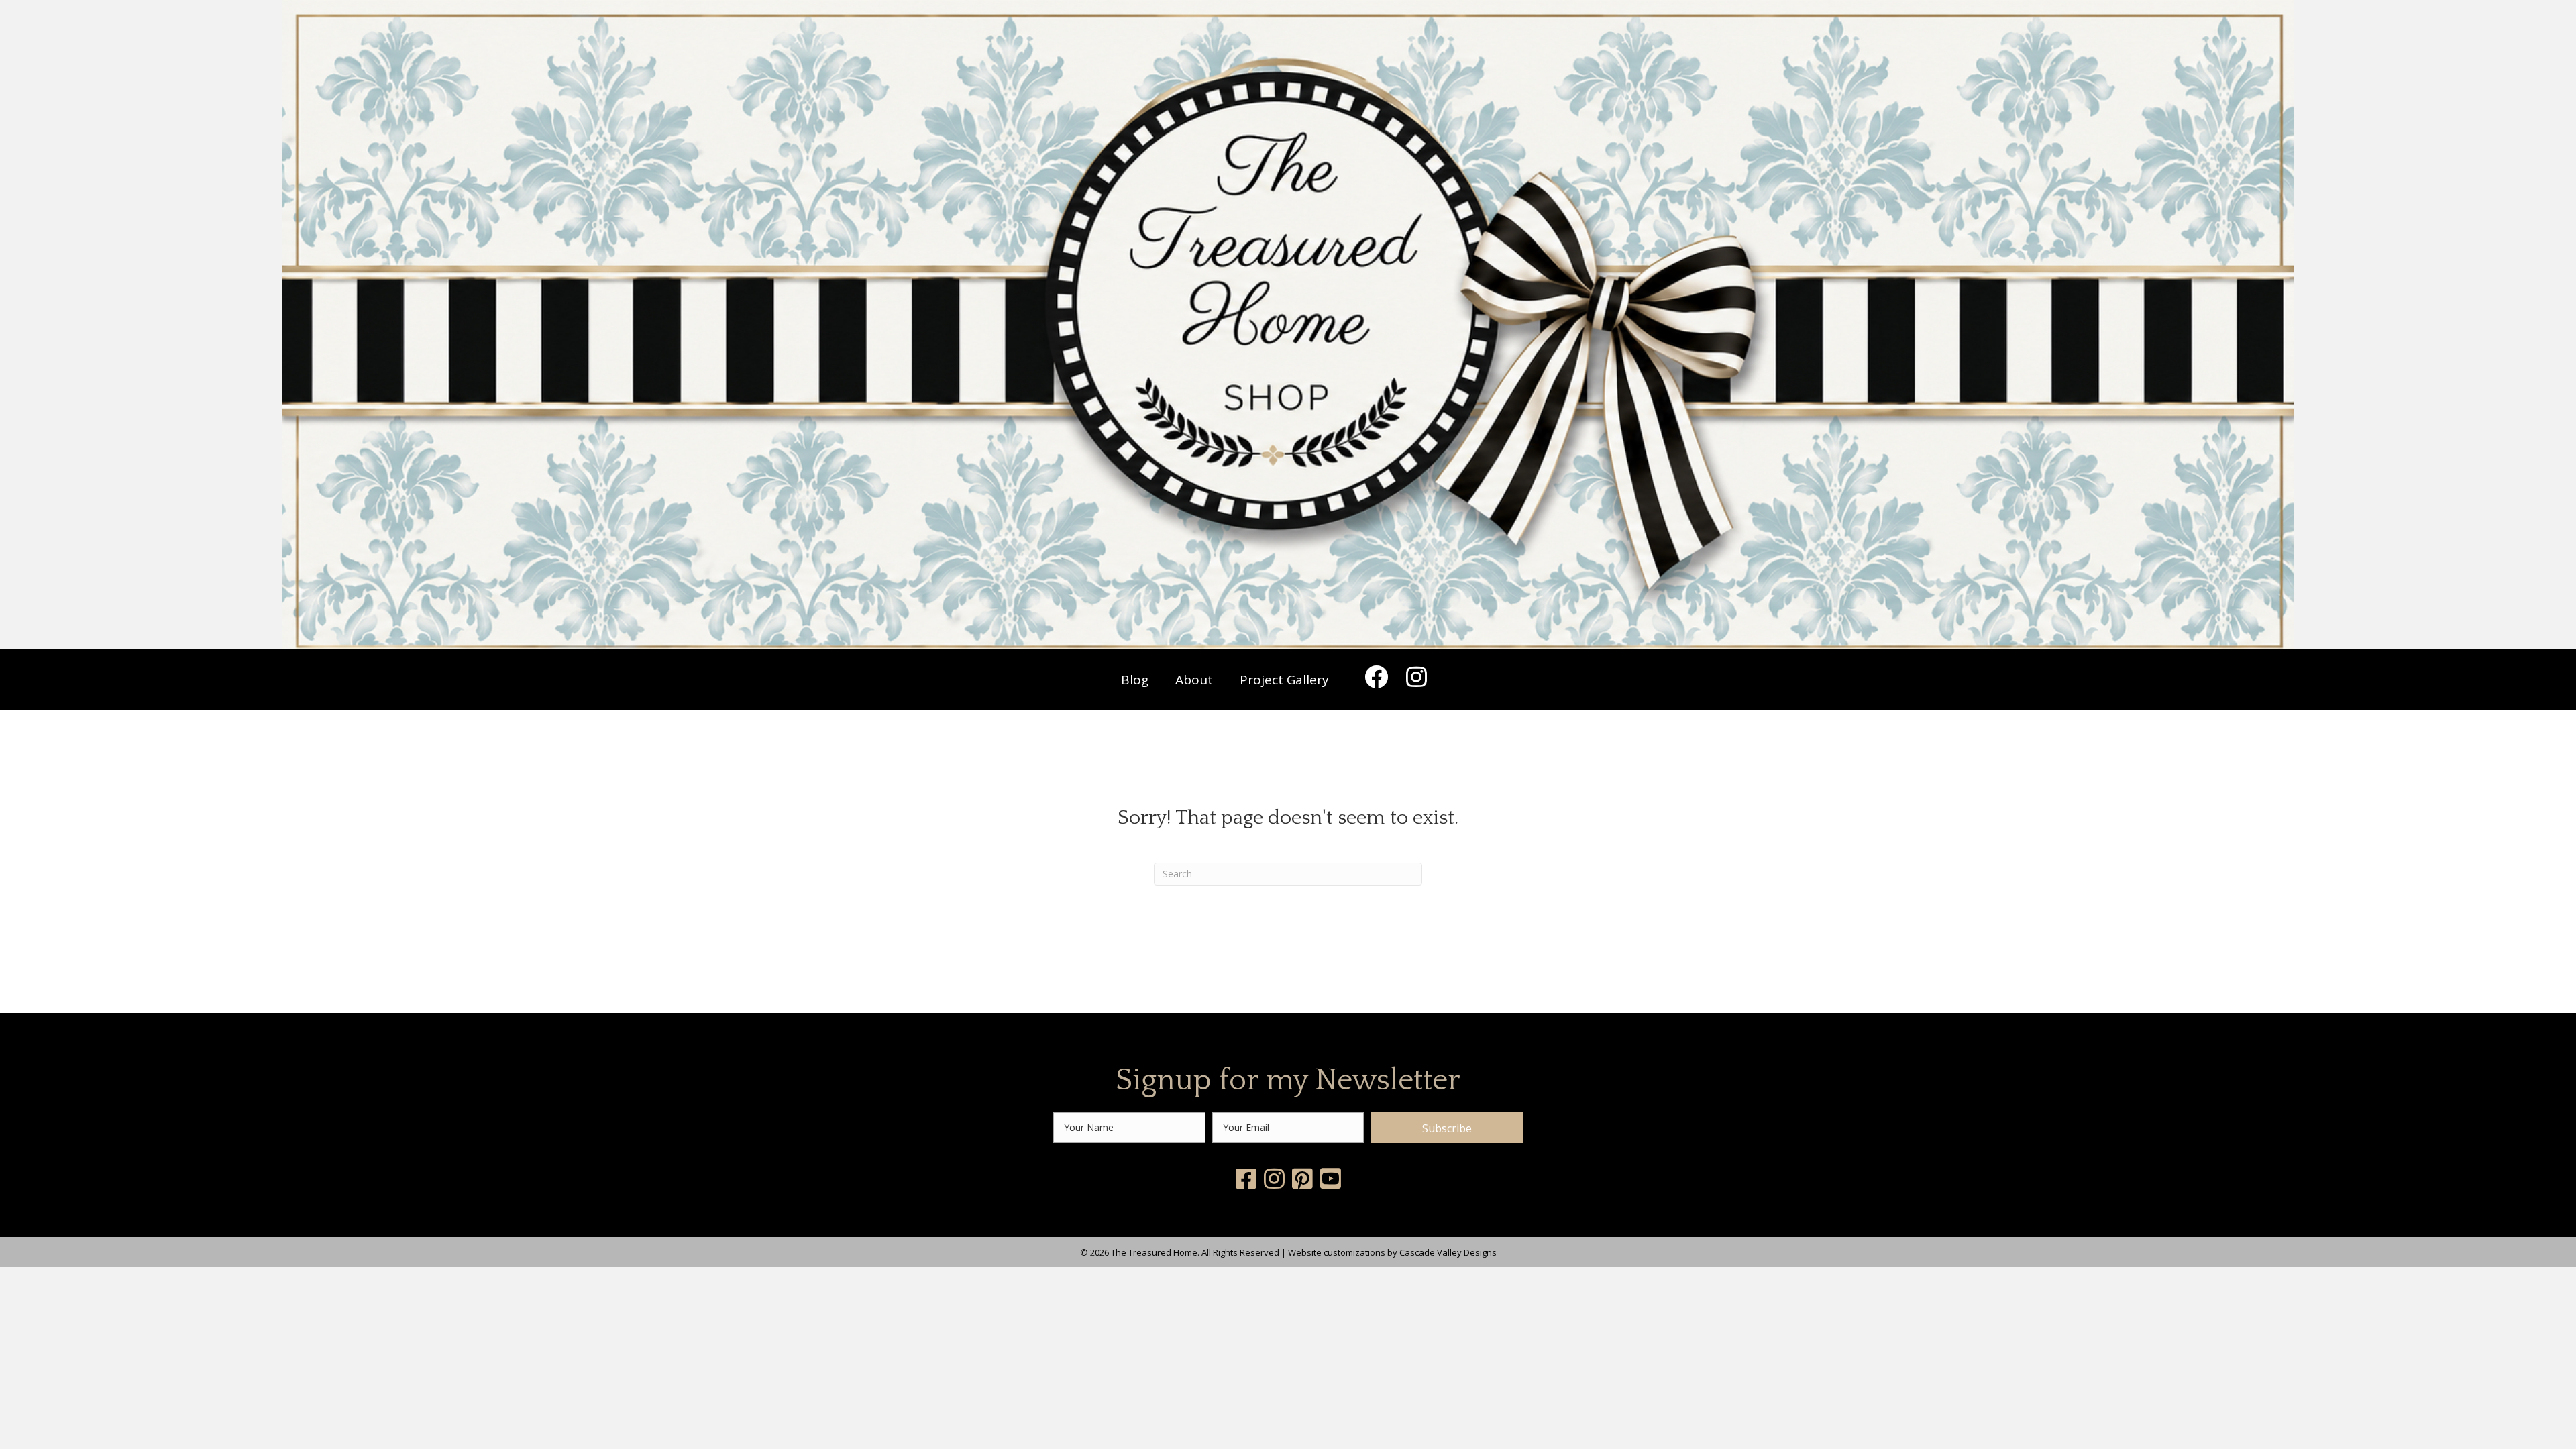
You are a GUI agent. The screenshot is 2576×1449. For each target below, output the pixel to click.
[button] (1376, 676)
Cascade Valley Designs (1448, 1252)
